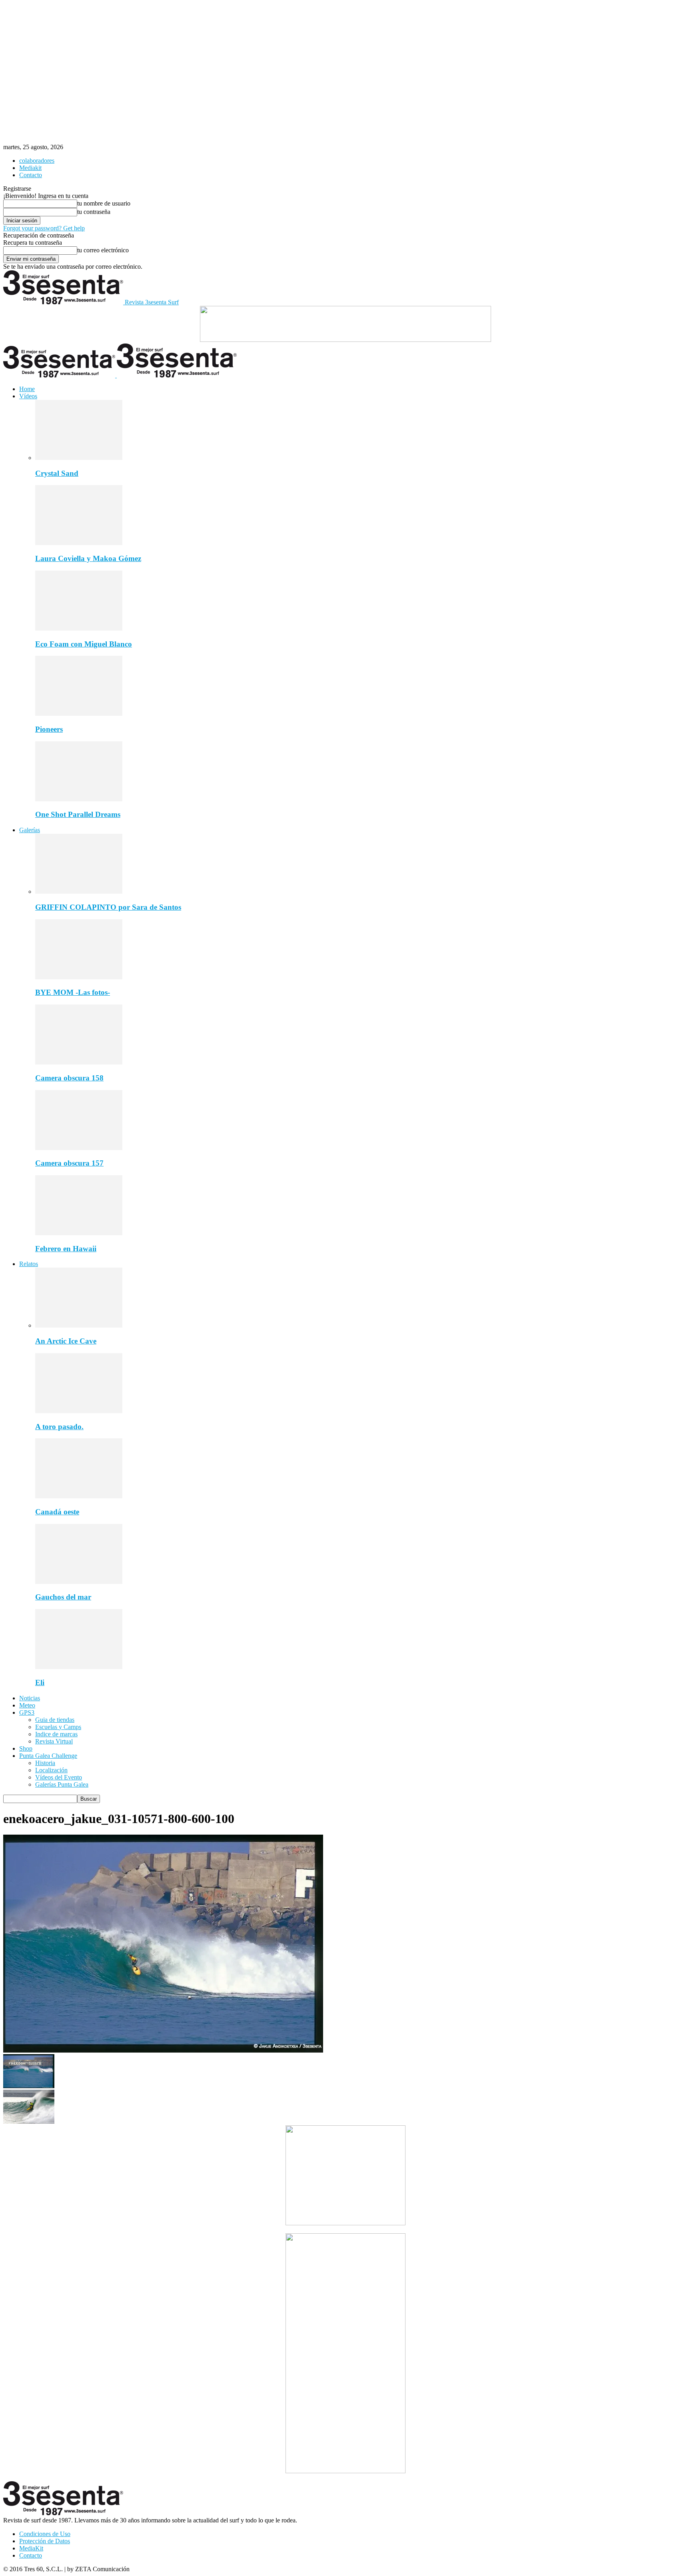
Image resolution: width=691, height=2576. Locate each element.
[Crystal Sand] (79, 458)
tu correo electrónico (103, 250)
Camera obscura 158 (69, 1078)
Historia (45, 1763)
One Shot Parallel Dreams (78, 814)
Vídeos (28, 396)
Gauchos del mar (63, 1597)
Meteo (27, 1705)
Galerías (30, 830)
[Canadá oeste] (79, 1496)
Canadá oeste (57, 1512)
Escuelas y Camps (58, 1727)
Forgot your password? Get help (44, 228)
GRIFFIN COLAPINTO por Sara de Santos (108, 907)
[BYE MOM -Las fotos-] (79, 977)
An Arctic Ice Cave (66, 1341)
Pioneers (49, 729)
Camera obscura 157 (69, 1163)
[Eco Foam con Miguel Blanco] (79, 628)
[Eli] (79, 1667)
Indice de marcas (56, 1734)
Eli (40, 1682)
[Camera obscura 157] (79, 1148)
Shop (26, 1748)
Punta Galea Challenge (48, 1756)
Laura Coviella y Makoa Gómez (88, 558)
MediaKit (31, 2548)
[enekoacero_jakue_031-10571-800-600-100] (163, 2050)
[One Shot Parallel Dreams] (79, 799)
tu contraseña (94, 212)
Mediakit (30, 168)
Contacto (31, 175)
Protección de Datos (45, 2541)
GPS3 (27, 1712)
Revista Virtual (54, 1741)
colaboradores (37, 161)
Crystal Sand (57, 473)
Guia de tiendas (55, 1720)
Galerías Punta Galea (62, 1784)
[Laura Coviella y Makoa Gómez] (79, 543)
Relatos (29, 1264)
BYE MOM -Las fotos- (73, 992)
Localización (51, 1770)
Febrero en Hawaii (66, 1249)
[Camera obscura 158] (79, 1062)
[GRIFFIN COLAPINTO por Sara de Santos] (79, 892)
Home (27, 389)
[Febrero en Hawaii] (79, 1233)
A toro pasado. (59, 1427)
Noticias (30, 1698)
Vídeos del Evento (59, 1777)
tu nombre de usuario (104, 203)
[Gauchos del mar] (79, 1582)
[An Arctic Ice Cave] (79, 1325)
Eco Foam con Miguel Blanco (84, 644)
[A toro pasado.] (79, 1411)
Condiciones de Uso (45, 2534)
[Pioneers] (79, 714)
